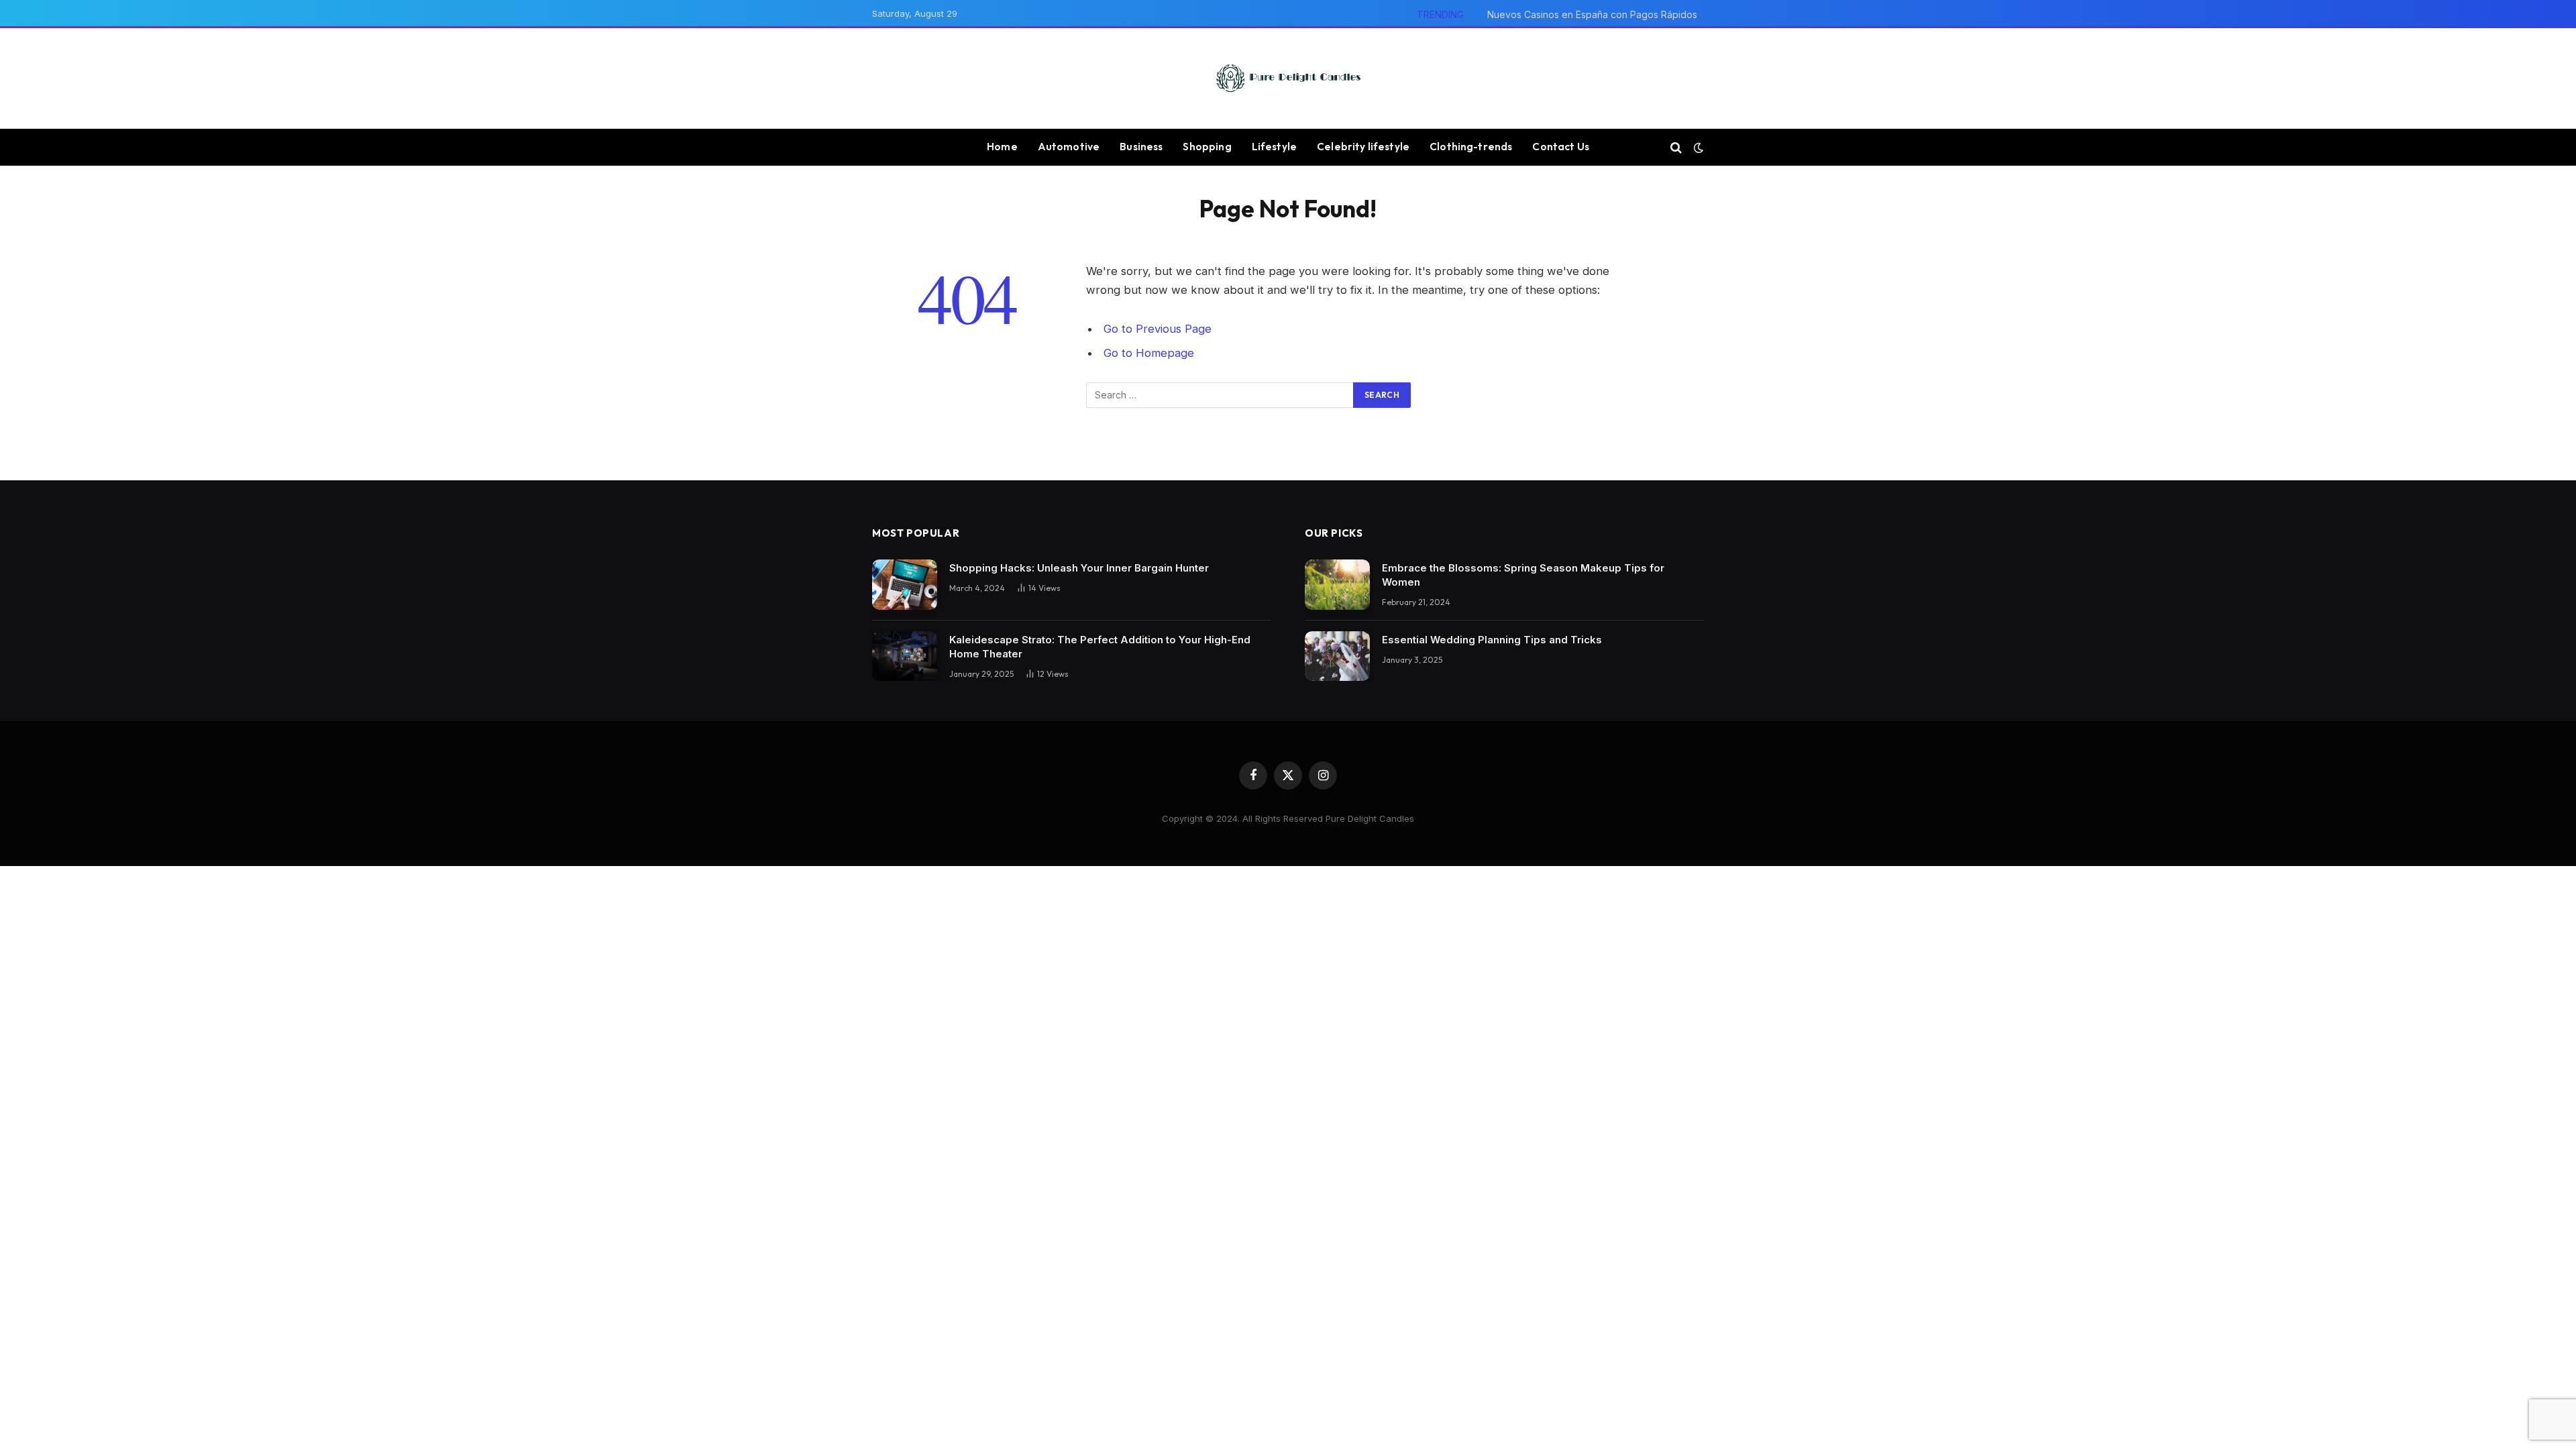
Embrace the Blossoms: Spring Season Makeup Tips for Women (1523, 575)
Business (1141, 147)
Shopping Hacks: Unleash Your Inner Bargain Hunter (1079, 568)
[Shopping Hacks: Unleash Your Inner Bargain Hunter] (905, 585)
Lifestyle (1274, 147)
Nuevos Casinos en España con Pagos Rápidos (1592, 14)
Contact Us (1561, 147)
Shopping (1207, 147)
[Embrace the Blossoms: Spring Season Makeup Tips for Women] (1337, 585)
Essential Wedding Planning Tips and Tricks (1492, 640)
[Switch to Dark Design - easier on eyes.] (1697, 148)
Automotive (1069, 147)
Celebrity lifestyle (1363, 147)
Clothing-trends (1471, 147)
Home (1002, 147)
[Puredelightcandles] (1288, 78)
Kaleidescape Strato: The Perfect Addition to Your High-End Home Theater (1100, 647)
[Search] (1676, 147)
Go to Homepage (1149, 353)
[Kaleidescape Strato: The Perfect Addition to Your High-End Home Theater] (905, 656)
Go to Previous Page (1158, 329)
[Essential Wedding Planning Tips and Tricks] (1337, 656)
